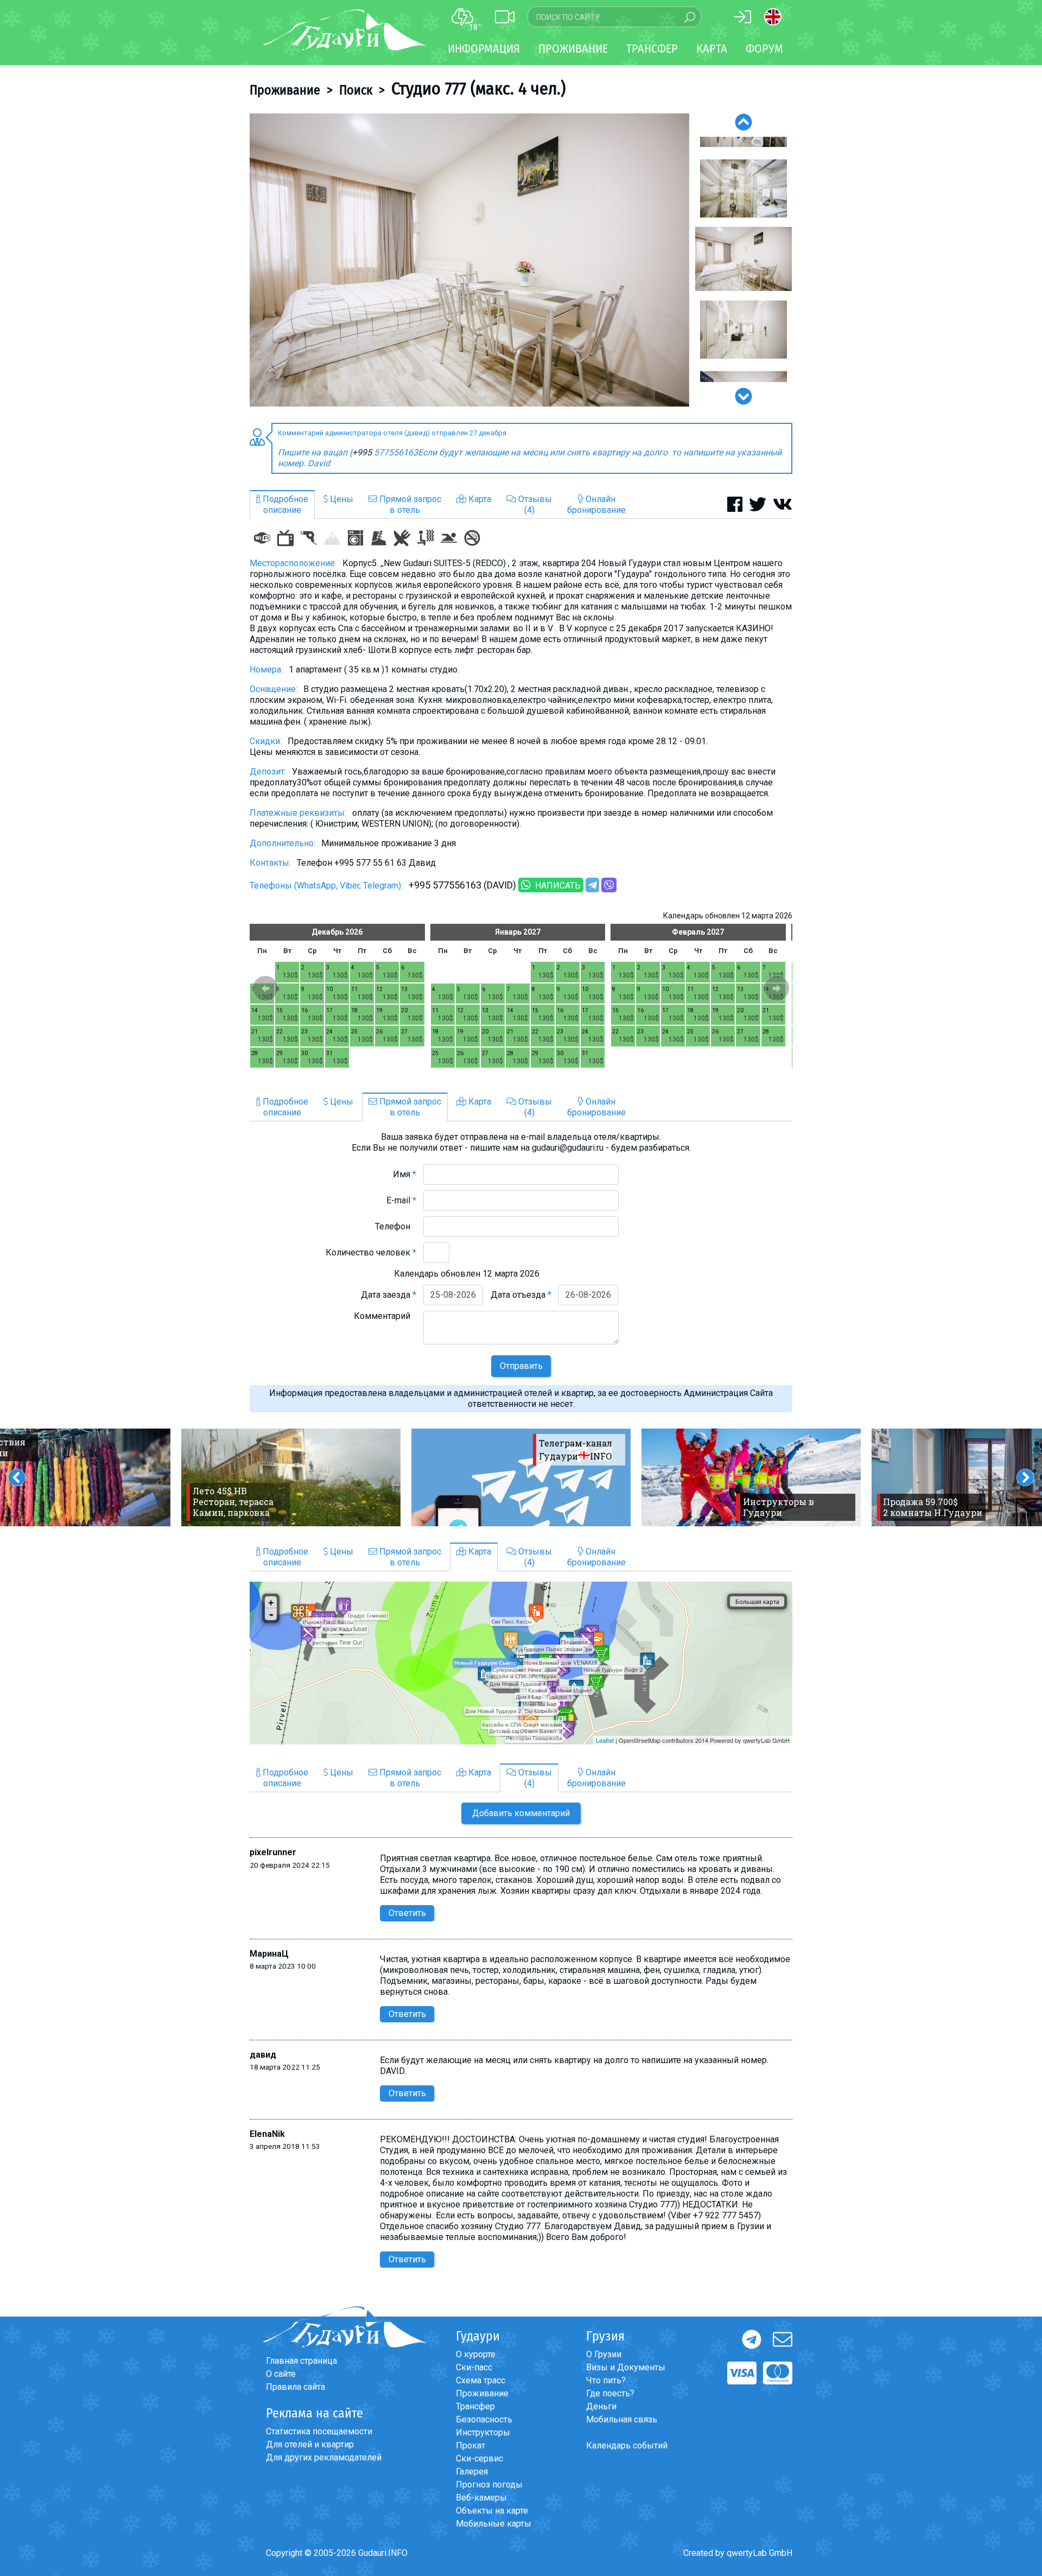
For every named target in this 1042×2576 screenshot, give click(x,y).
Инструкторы (483, 2432)
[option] (469, 260)
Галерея (472, 2472)
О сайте (281, 2374)
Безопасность (484, 2419)
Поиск (356, 90)
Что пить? (606, 2380)
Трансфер (475, 2406)
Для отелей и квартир (310, 2444)
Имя (405, 1174)
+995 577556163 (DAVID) (462, 885)
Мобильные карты (494, 2524)
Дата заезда (389, 1295)
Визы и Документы (626, 2367)
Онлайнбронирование (596, 505)
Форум (764, 49)
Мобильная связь (622, 2419)
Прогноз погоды (489, 2485)
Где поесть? (610, 2393)
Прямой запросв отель (409, 505)
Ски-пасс (474, 2367)
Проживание (285, 90)
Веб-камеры (481, 2498)
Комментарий (385, 1316)
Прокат (471, 2445)
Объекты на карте (492, 2511)
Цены (341, 499)
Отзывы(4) (534, 505)
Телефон (396, 1226)
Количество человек (371, 1252)
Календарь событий (627, 2445)
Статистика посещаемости (319, 2431)
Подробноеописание (284, 505)
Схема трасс (481, 2380)
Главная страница (301, 2361)
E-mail (401, 1200)
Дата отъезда (521, 1295)
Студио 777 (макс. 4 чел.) (478, 88)
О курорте (476, 2354)
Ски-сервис (479, 2458)
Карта (712, 49)
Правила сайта (296, 2387)
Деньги (601, 2406)
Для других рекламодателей (324, 2457)
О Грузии (604, 2354)
